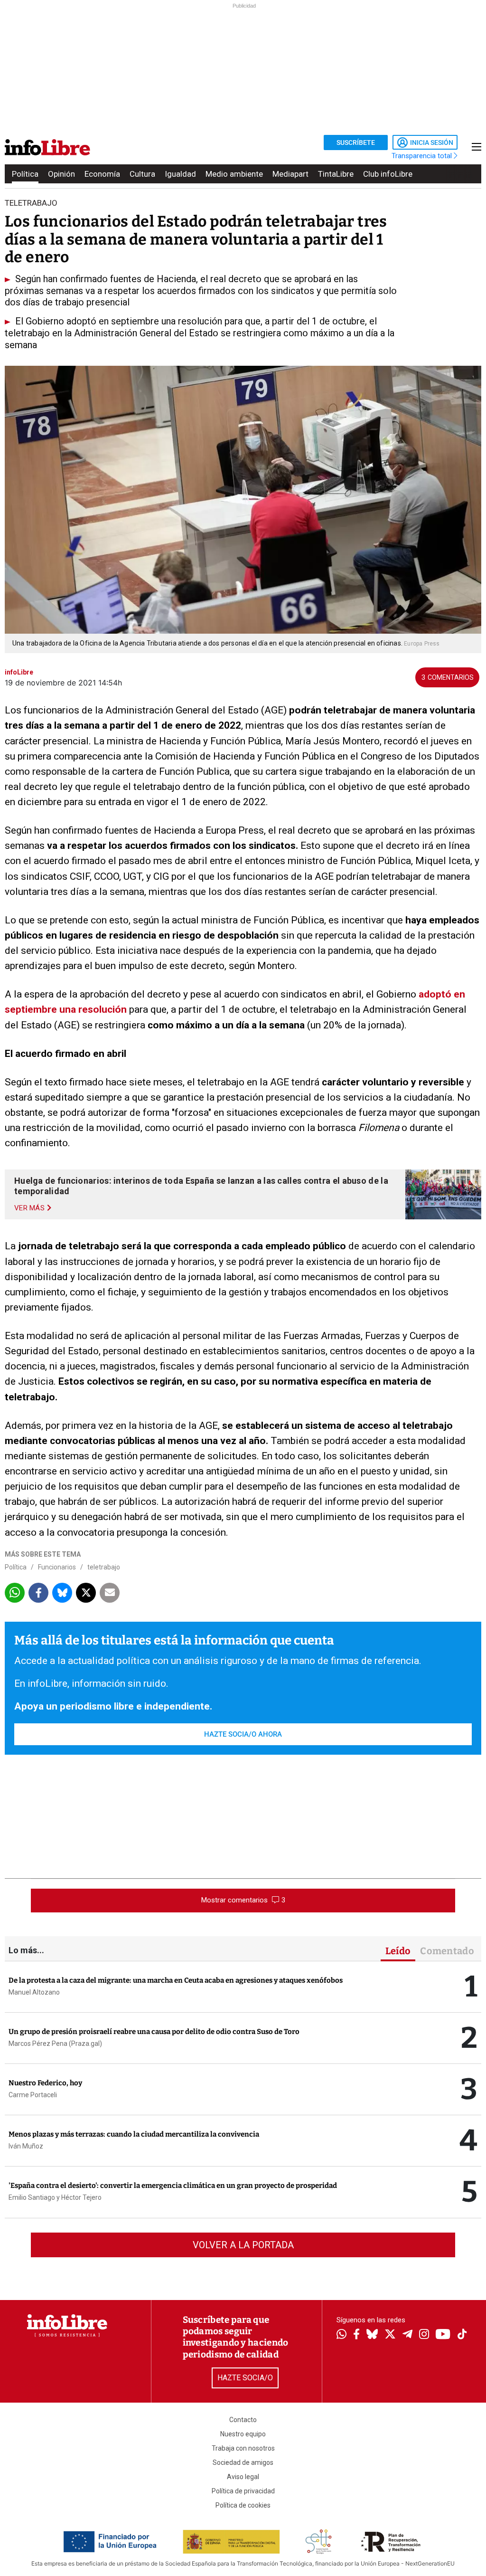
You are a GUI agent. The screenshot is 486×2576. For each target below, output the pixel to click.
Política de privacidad (243, 2491)
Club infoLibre (388, 174)
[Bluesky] (372, 2335)
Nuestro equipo (243, 2434)
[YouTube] (443, 2335)
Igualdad (180, 174)
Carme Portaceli (33, 2095)
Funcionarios (57, 1567)
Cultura (142, 174)
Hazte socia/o (245, 2378)
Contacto (243, 2420)
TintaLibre (336, 174)
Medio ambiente (234, 174)
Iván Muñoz (26, 2146)
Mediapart (290, 174)
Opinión (61, 174)
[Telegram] (407, 2335)
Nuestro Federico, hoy (45, 2083)
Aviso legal (243, 2477)
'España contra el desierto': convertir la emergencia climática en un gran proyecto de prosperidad (173, 2186)
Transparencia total (423, 156)
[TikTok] (462, 2335)
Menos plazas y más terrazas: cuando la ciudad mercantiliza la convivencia (134, 2134)
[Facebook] (356, 2335)
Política (25, 174)
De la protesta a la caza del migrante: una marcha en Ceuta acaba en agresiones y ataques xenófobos (176, 1980)
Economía (102, 174)
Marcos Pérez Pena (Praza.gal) (55, 2044)
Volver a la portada (243, 2245)
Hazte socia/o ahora (243, 1734)
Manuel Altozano (34, 1992)
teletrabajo (104, 1567)
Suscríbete (356, 143)
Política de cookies (243, 2505)
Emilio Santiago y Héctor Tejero (55, 2197)
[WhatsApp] (341, 2335)
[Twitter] (390, 2335)
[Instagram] (424, 2335)
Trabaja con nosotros (243, 2448)
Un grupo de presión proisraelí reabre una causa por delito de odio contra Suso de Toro (154, 2032)
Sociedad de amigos (243, 2462)
